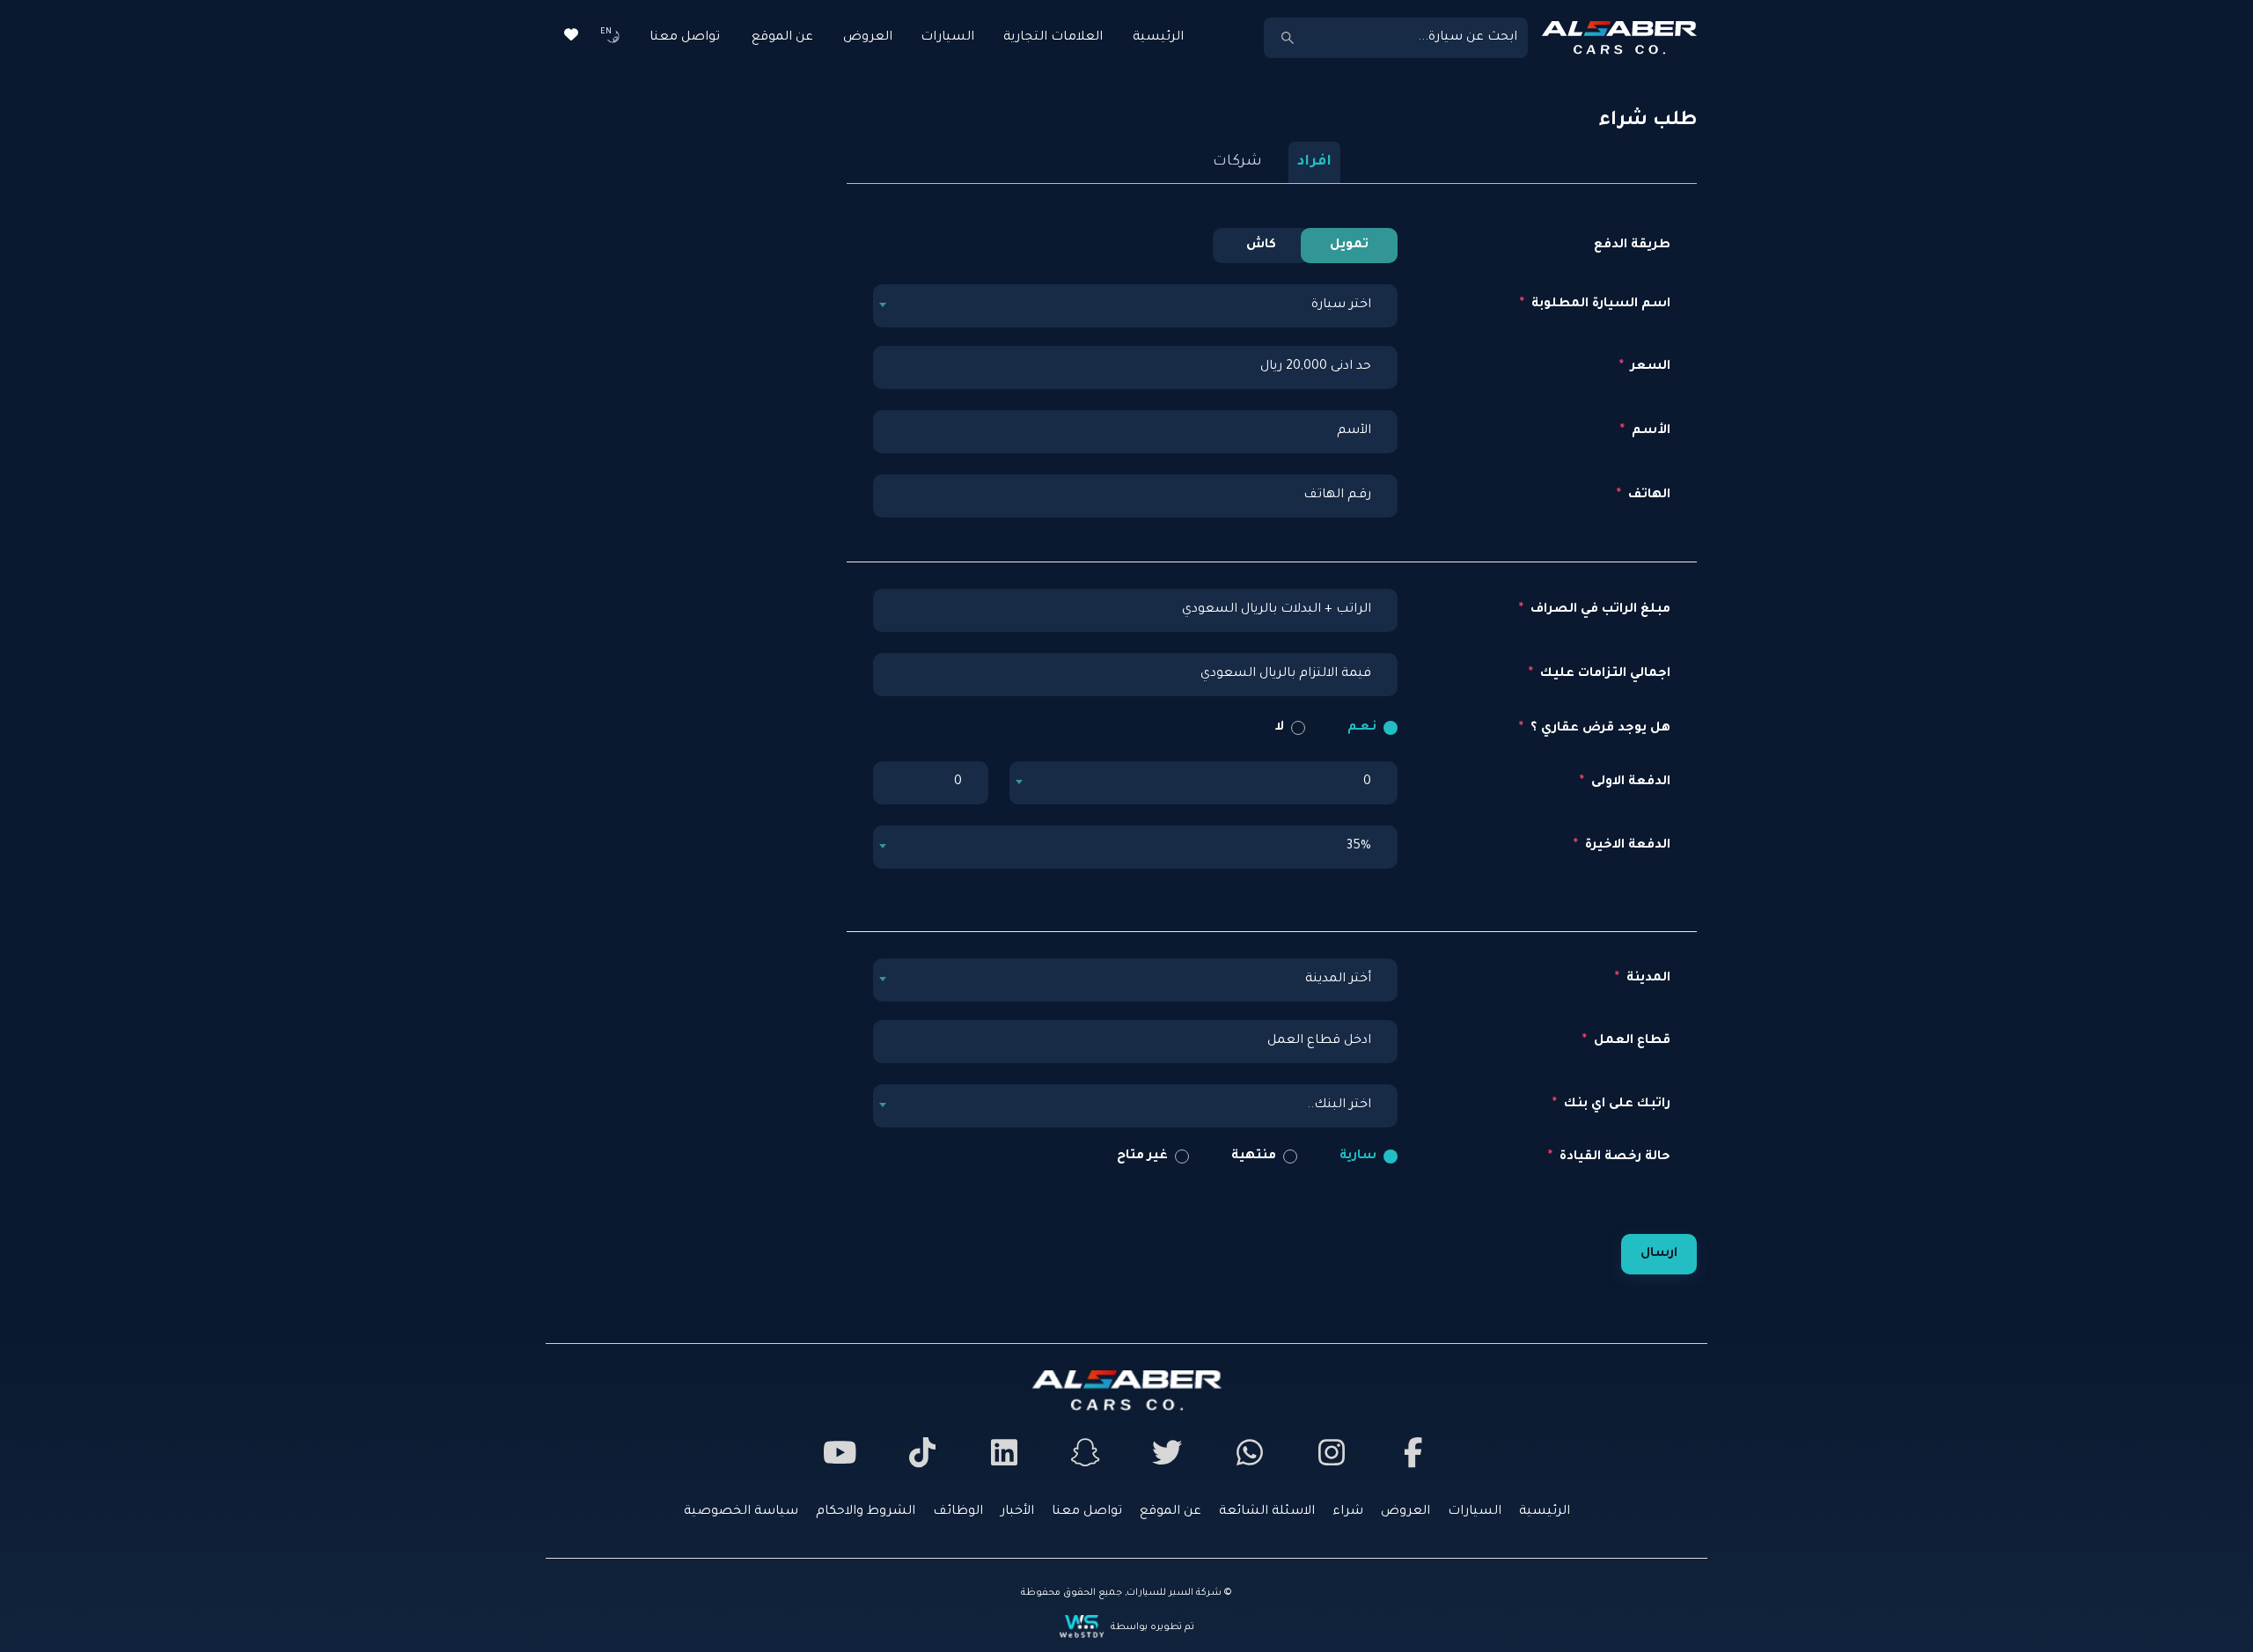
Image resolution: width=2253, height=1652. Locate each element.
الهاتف (1648, 496)
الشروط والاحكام (866, 1512)
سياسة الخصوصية (741, 1512)
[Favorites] (571, 38)
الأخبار (1017, 1512)
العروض (868, 38)
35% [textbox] (1359, 847)
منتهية (1254, 1156)
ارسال (1659, 1254)
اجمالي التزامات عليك (1604, 674)
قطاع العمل (1630, 1041)
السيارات (947, 38)
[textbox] (1135, 306)
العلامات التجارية (1053, 38)
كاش (1261, 246)
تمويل (1349, 246)
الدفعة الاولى (1629, 782)
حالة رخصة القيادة (1613, 1157)
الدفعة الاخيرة (1626, 846)
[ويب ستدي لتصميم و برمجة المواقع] (1084, 1627)
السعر (1649, 367)
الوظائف (958, 1512)
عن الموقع (782, 38)
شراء (1348, 1512)
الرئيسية (1158, 38)
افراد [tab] (1314, 162)
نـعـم (1362, 728)
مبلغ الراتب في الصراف (1599, 610)
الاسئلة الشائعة (1267, 1512)
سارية (1358, 1156)
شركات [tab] (1237, 162)
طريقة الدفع (1632, 246)
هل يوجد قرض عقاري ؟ (1599, 729)
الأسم (1649, 431)
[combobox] (1135, 305)
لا (1280, 728)
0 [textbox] (1367, 782)
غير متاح (1142, 1156)
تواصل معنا (685, 38)
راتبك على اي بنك (1615, 1105)
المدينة (1647, 979)
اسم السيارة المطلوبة (1599, 305)
